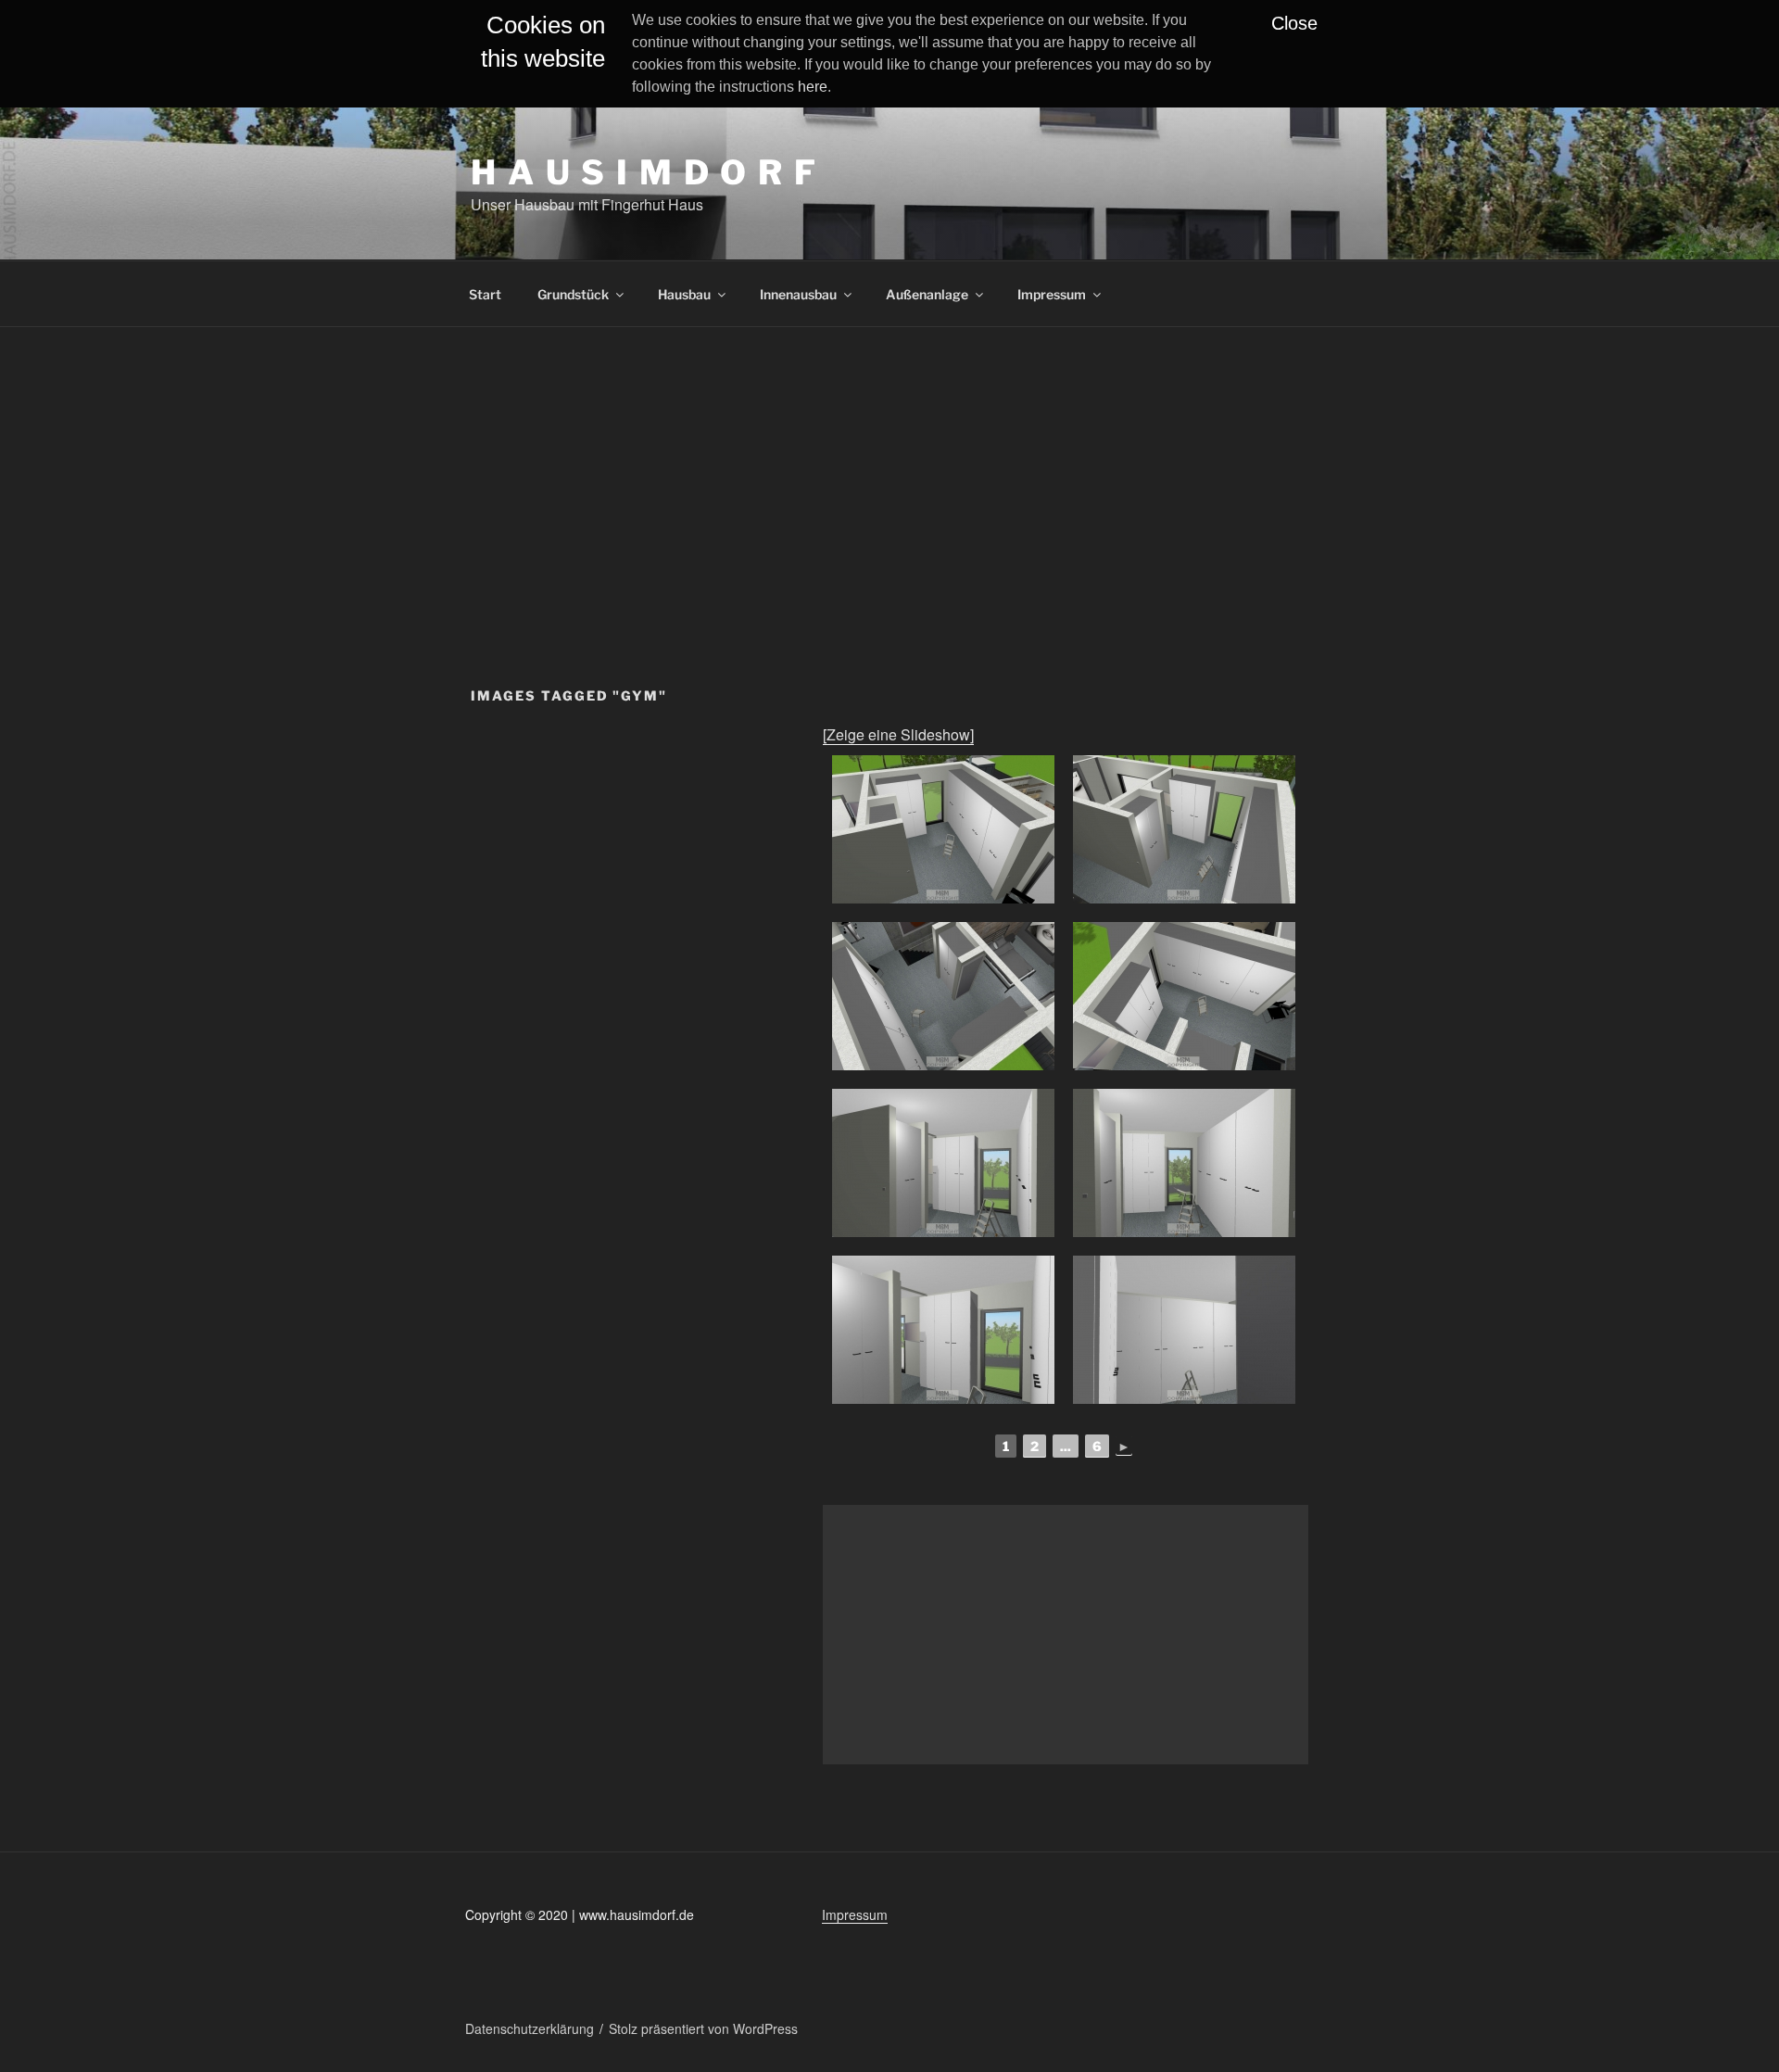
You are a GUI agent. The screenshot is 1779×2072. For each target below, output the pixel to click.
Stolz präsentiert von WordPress (703, 2028)
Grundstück (573, 294)
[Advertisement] (889, 466)
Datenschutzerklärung (530, 2028)
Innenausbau (798, 294)
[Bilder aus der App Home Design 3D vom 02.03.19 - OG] (943, 829)
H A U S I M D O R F (644, 172)
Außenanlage (927, 294)
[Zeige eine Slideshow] (898, 734)
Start (485, 294)
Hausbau (684, 294)
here (813, 87)
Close (1294, 23)
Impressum (1052, 294)
